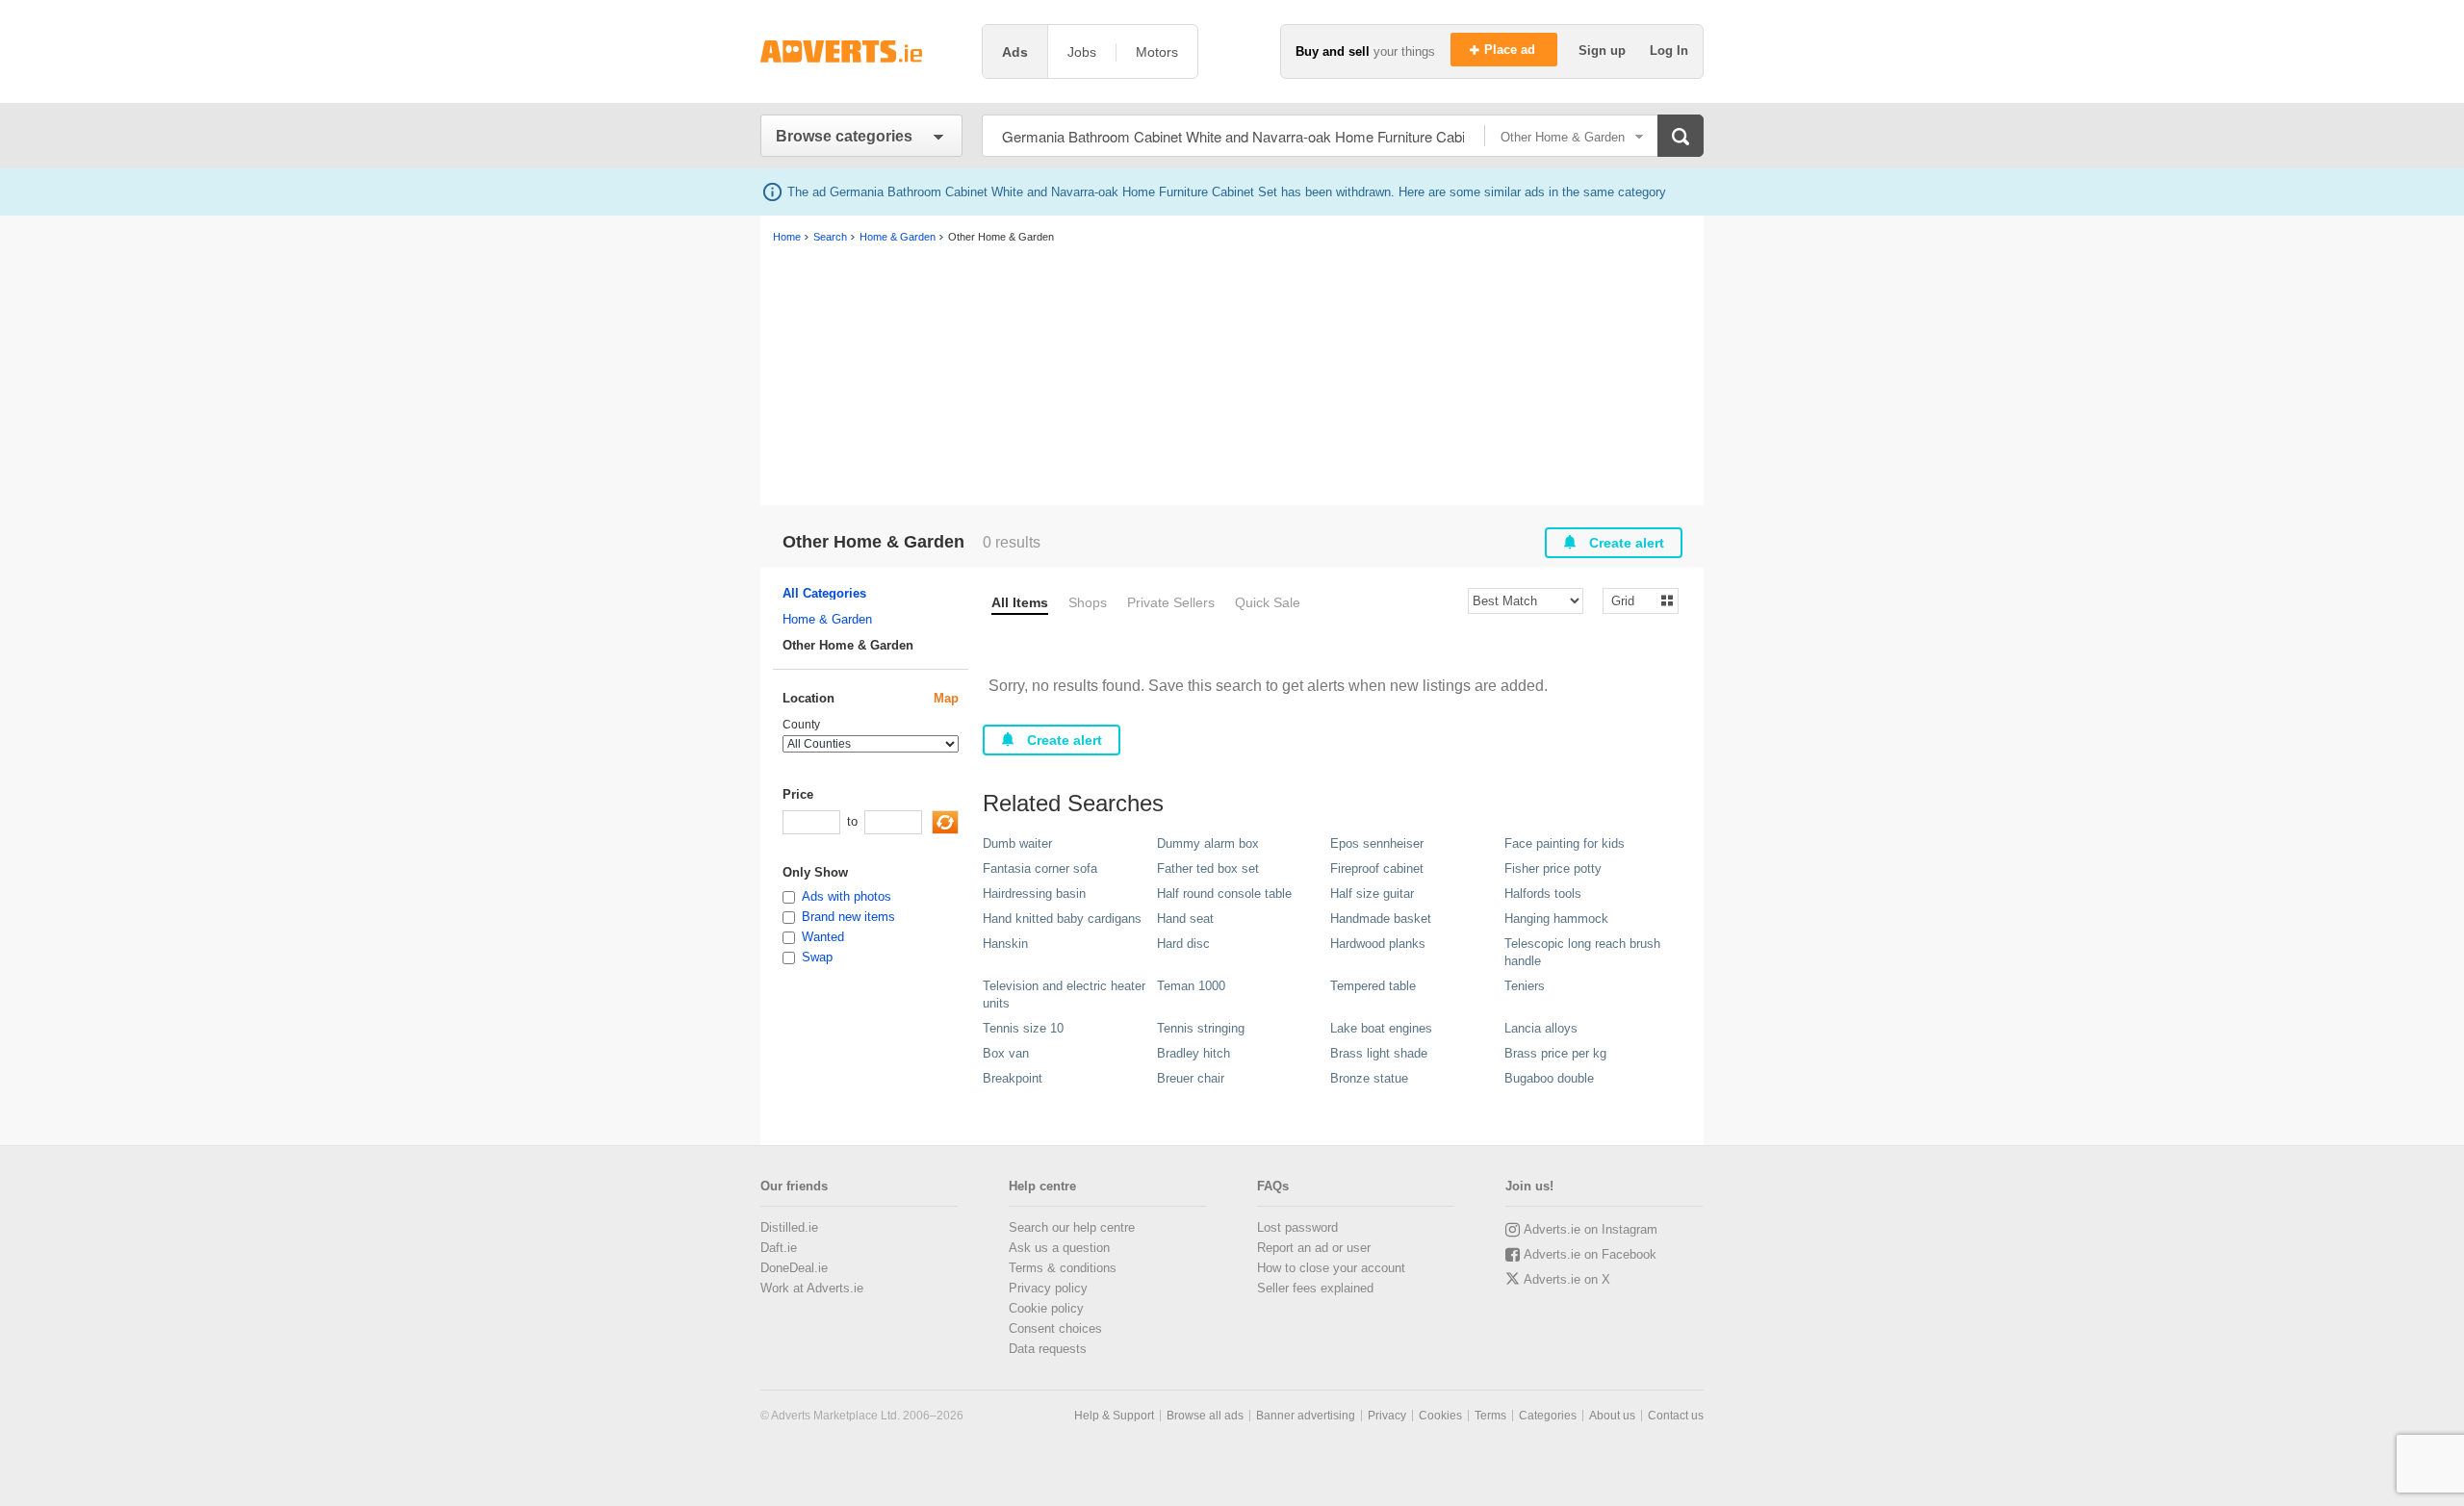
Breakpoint (1013, 1078)
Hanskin (1005, 944)
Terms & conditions (1063, 1268)
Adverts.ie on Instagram (1591, 1229)
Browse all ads (1205, 1416)
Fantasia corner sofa (1040, 868)
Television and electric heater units (1064, 995)
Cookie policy (1046, 1308)
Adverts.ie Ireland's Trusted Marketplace (861, 51)
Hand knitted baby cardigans (1062, 919)
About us (1612, 1416)
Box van (1006, 1053)
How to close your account (1331, 1268)
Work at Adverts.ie (812, 1288)
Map (946, 698)
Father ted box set (1208, 868)
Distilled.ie (789, 1227)
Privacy (1387, 1416)
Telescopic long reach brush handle (1582, 952)
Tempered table (1373, 986)
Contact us (1676, 1416)
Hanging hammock (1556, 919)
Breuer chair (1191, 1078)
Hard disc (1183, 944)
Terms (1490, 1416)
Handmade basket (1381, 919)
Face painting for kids (1565, 843)
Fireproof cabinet (1377, 868)
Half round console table (1224, 893)
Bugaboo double (1549, 1078)
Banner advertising (1306, 1416)
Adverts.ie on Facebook (1590, 1254)
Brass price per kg (1555, 1053)
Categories (1548, 1416)
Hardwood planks (1378, 944)
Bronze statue (1369, 1078)
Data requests (1048, 1349)
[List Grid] (1633, 600)
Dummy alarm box (1208, 843)
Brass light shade (1379, 1053)
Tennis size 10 (1023, 1028)
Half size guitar (1372, 893)
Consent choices (1055, 1328)
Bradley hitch (1193, 1053)
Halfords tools (1543, 893)
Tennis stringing (1201, 1028)
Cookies (1440, 1416)
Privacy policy (1048, 1288)
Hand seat (1185, 919)
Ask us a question (1059, 1248)
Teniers (1525, 986)
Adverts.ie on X (1567, 1279)
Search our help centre (1072, 1227)
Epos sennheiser (1377, 843)
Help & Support (1114, 1416)
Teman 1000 (1191, 986)
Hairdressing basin (1034, 893)
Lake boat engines (1381, 1028)
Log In (1669, 51)
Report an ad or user (1314, 1248)
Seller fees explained (1315, 1288)
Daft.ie (779, 1248)
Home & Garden (827, 619)
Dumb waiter (1017, 843)
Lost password (1297, 1227)
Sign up (1604, 51)
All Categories (824, 593)
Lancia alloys (1541, 1028)
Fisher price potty (1553, 868)
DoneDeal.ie (794, 1268)
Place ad (1512, 50)
